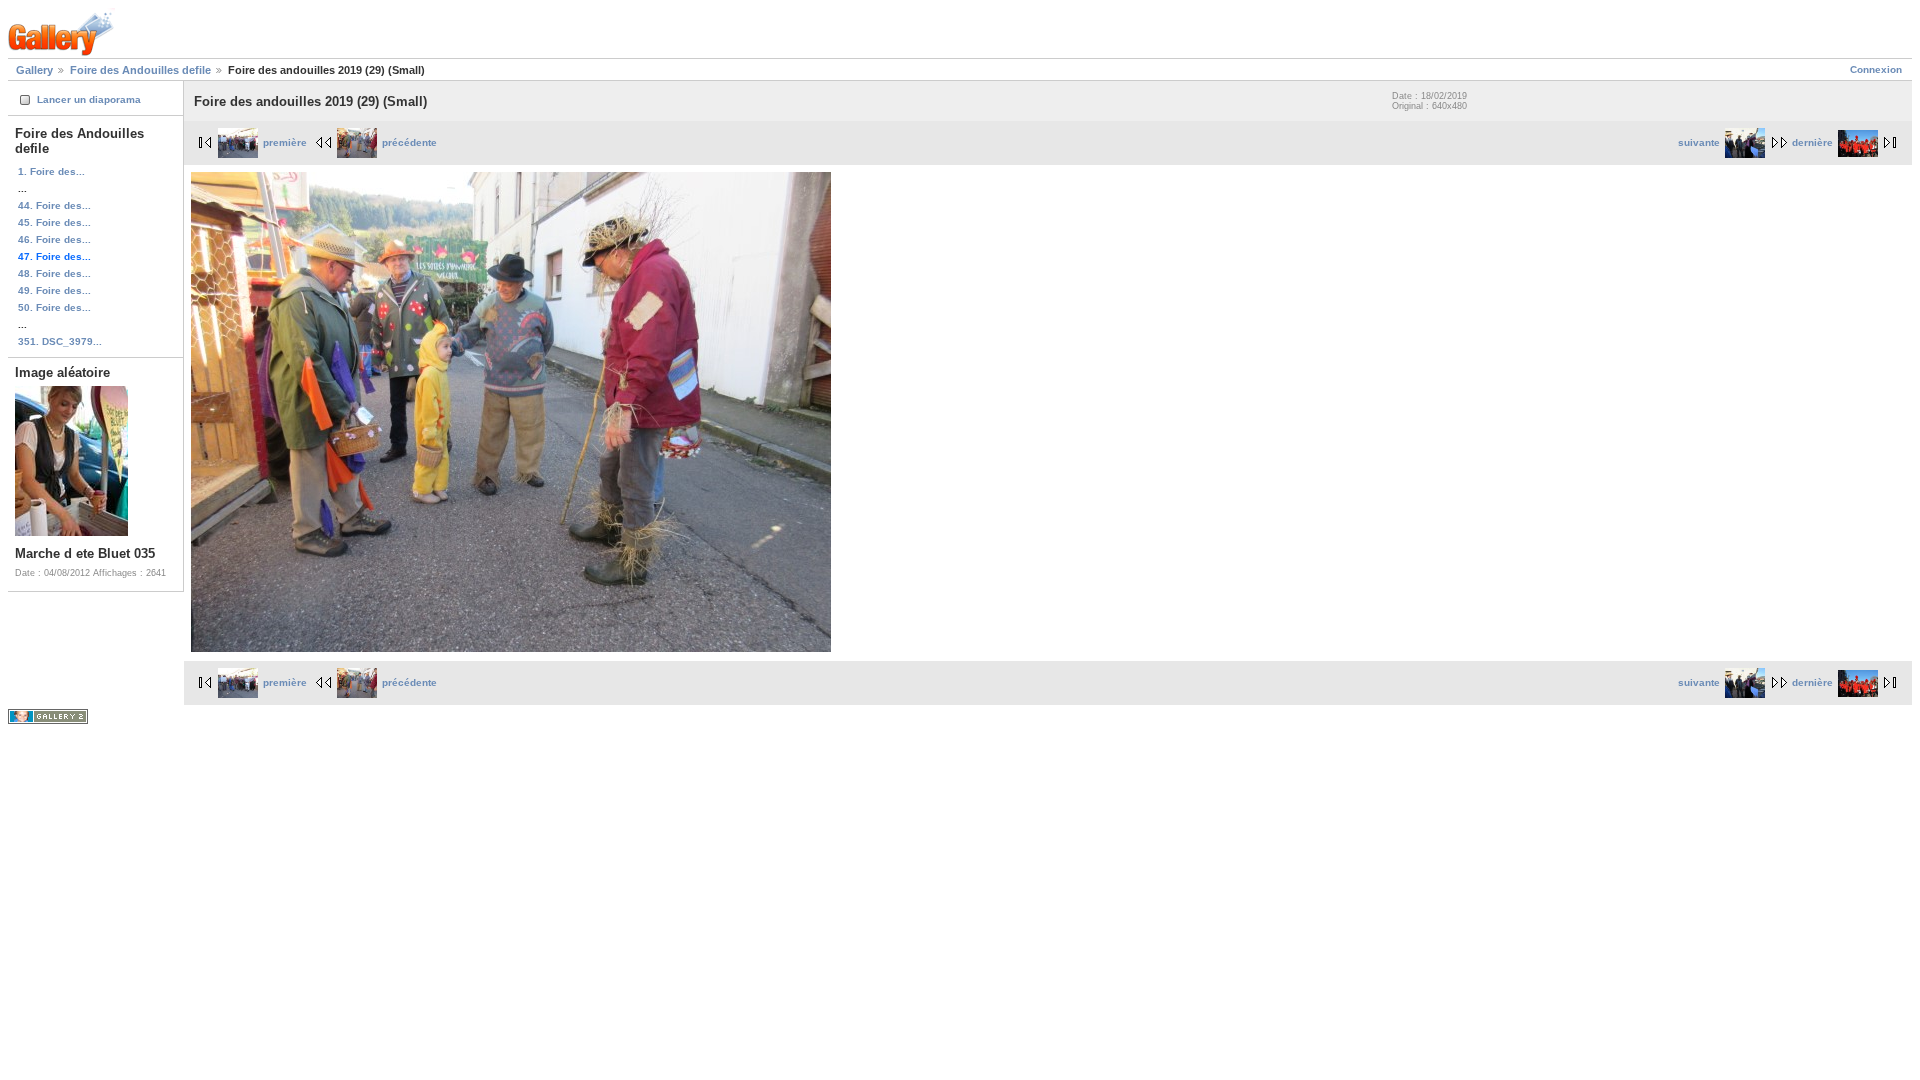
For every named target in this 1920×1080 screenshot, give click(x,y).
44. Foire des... (54, 205)
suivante (1699, 142)
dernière (1812, 142)
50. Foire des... (54, 307)
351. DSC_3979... (60, 341)
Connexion (1876, 69)
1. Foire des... (51, 171)
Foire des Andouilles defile (140, 70)
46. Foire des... (54, 239)
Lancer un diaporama (89, 99)
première (285, 142)
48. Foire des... (54, 273)
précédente (409, 142)
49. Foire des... (54, 290)
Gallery (34, 70)
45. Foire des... (54, 222)
